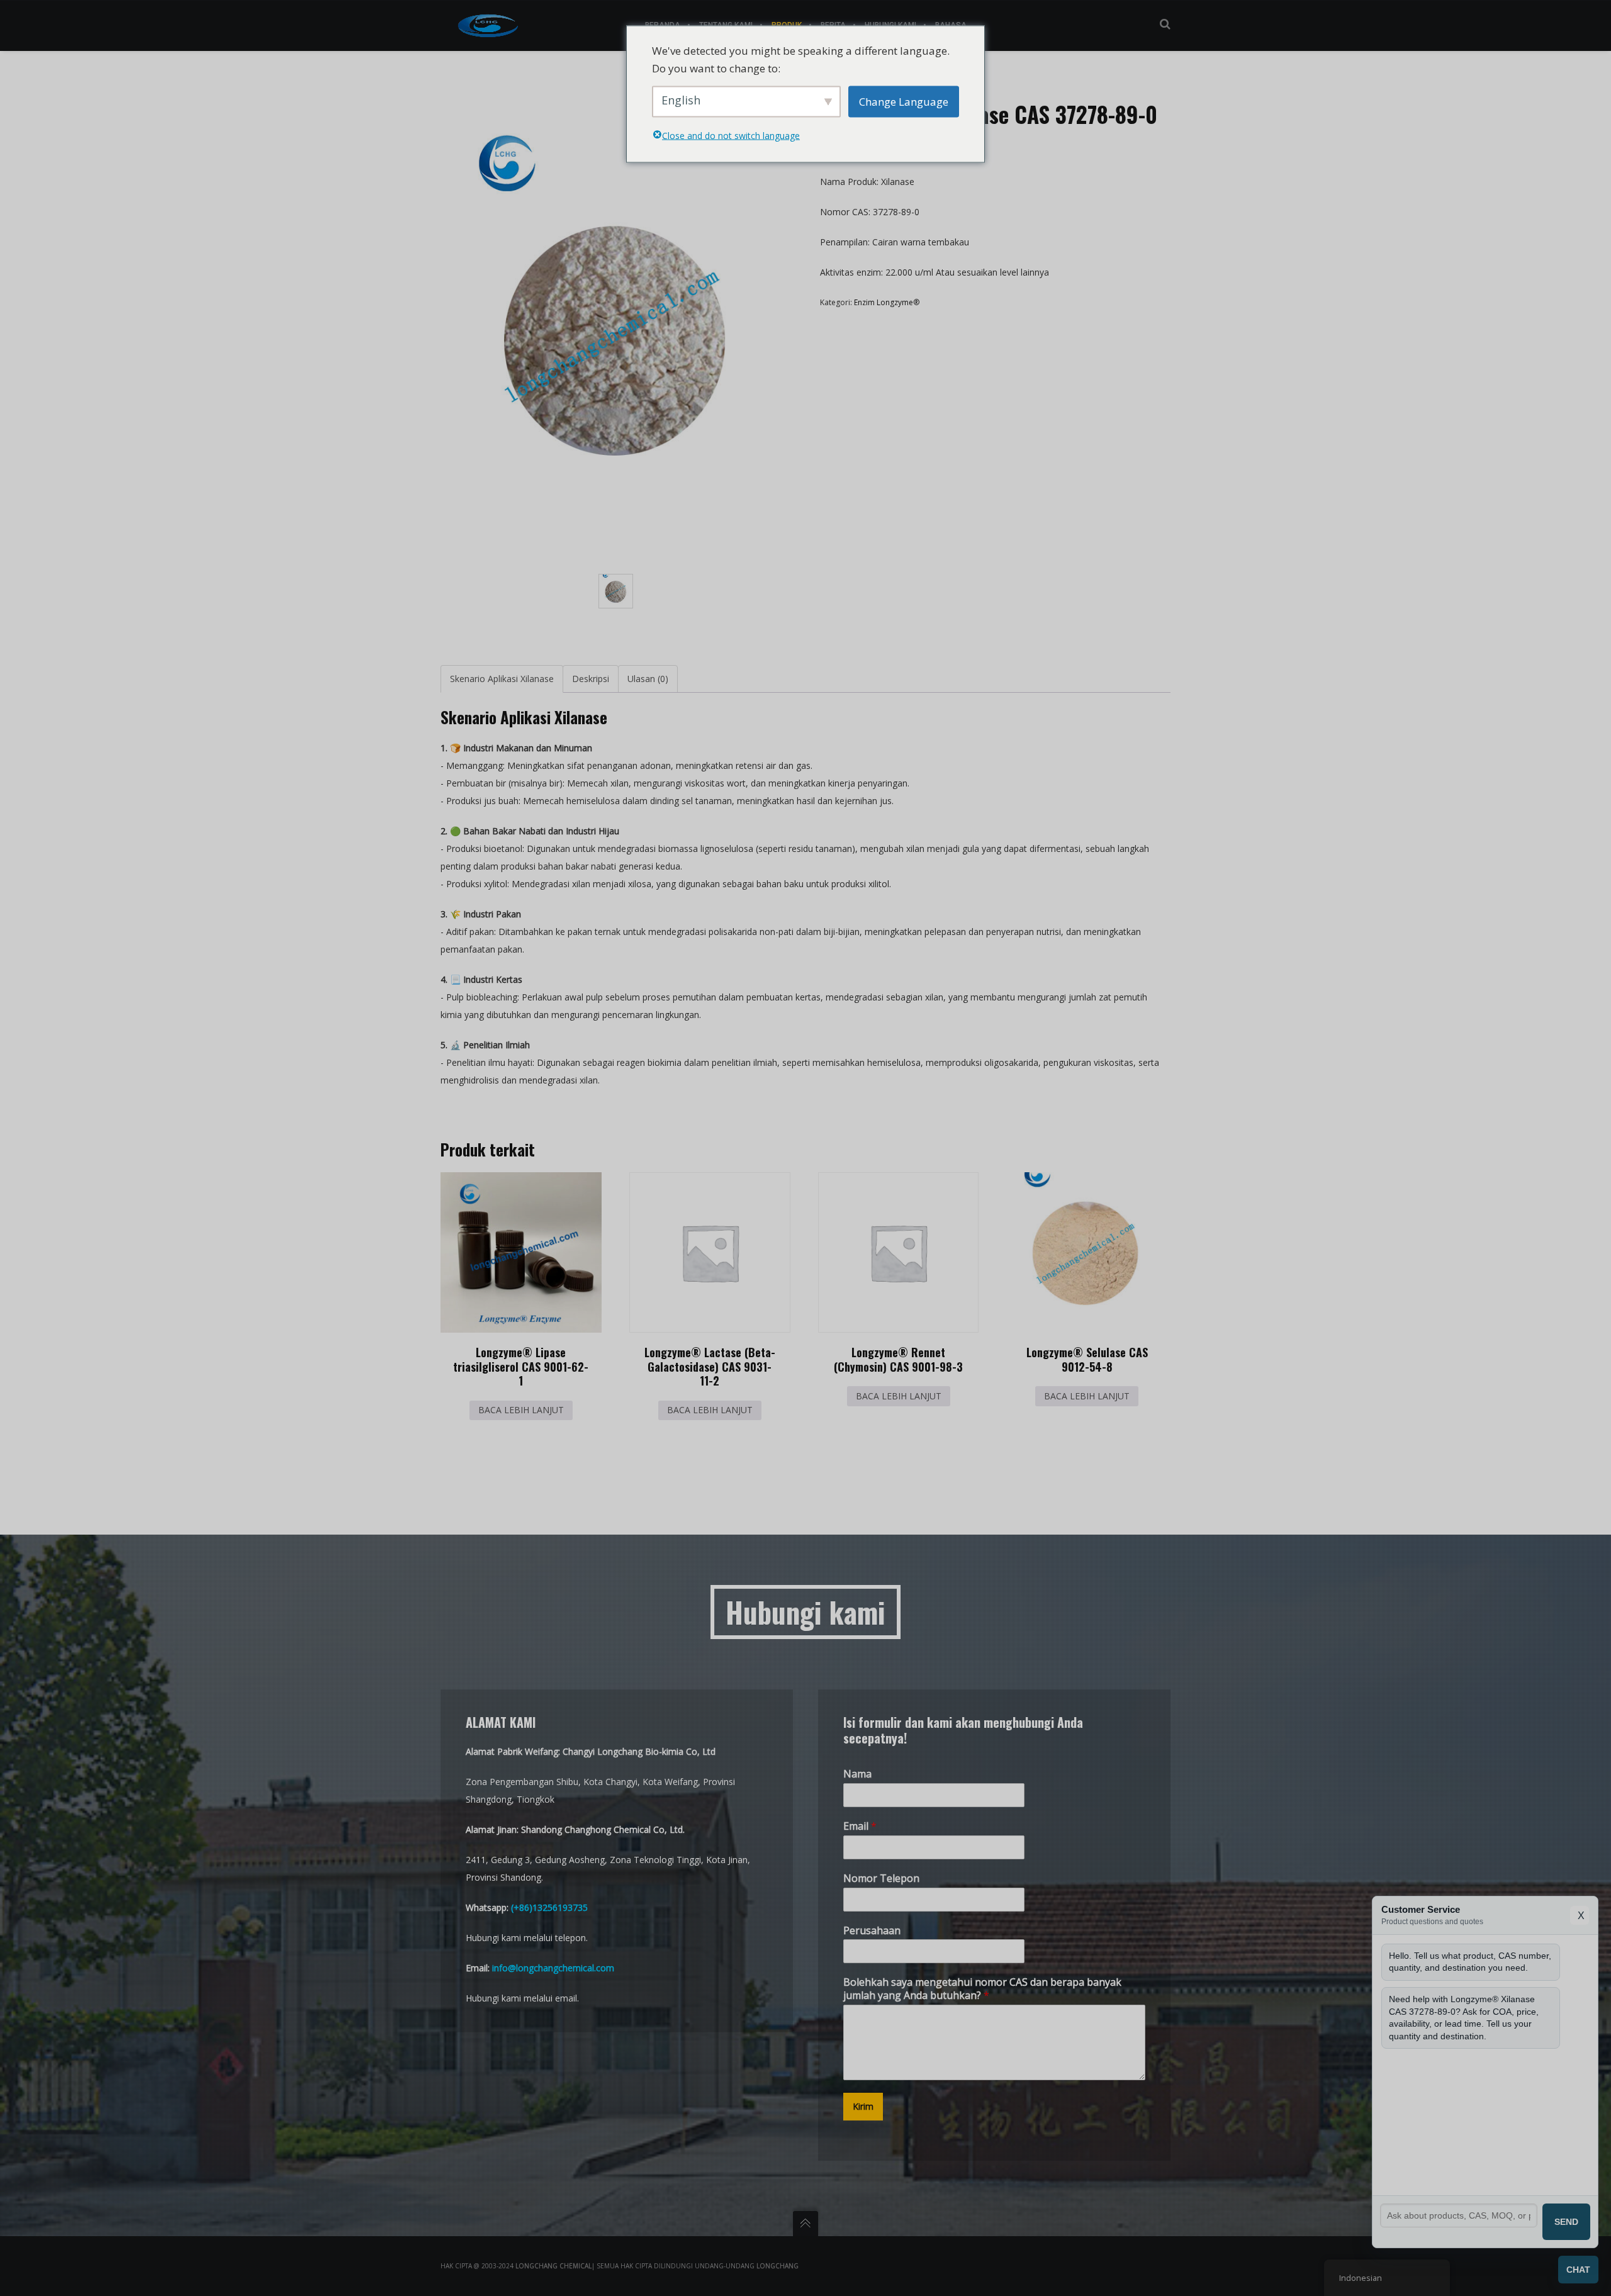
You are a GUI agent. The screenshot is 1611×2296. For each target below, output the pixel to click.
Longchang (777, 2266)
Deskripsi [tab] (591, 679)
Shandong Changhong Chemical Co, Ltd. (603, 1829)
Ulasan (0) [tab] (648, 679)
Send (1566, 2222)
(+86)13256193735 (549, 1907)
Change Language (904, 101)
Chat (1578, 2270)
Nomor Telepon (881, 1879)
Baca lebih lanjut (521, 1410)
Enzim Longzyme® (887, 302)
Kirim (863, 2106)
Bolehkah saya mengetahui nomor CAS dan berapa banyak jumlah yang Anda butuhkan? (982, 1989)
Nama (857, 1774)
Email (860, 1826)
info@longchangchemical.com (553, 1968)
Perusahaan (872, 1931)
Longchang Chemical (553, 2266)
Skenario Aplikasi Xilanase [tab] (502, 679)
